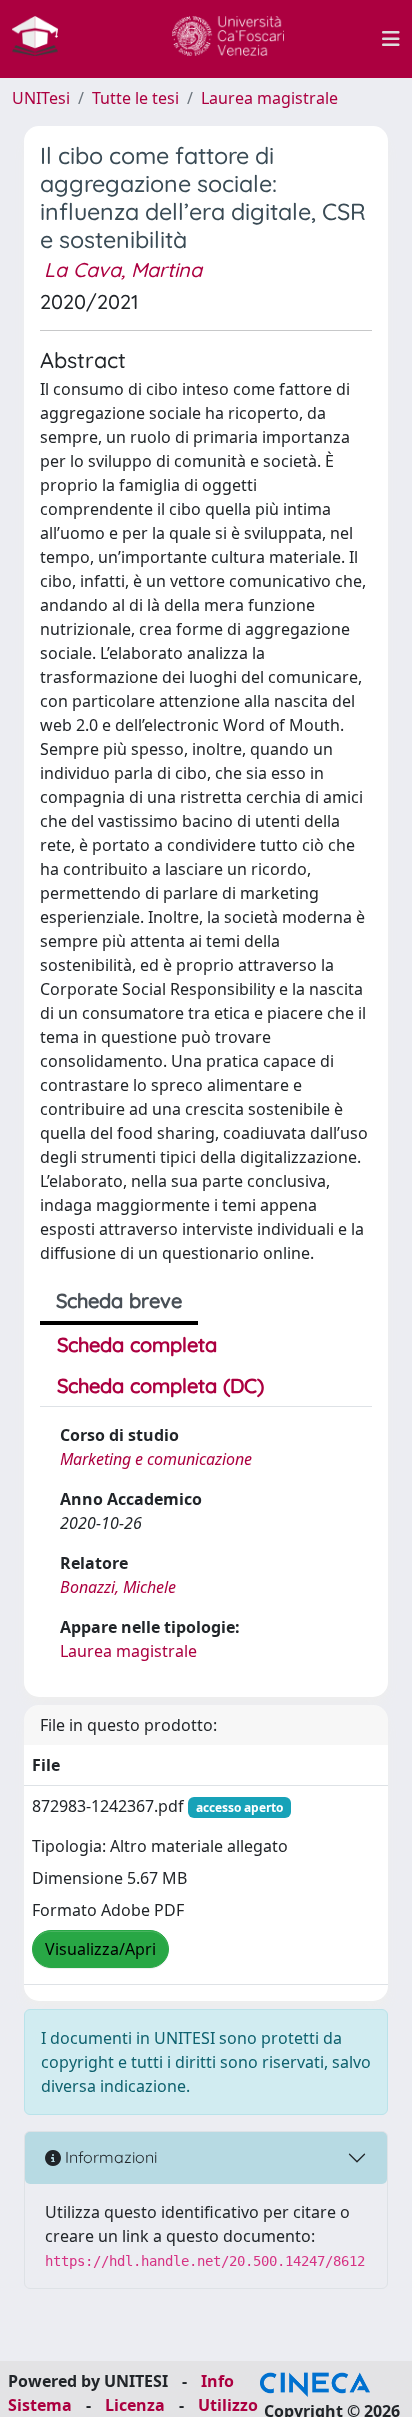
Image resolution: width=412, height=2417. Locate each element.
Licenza (135, 2405)
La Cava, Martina (123, 269)
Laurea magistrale (269, 98)
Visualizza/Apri (100, 1949)
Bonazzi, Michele (118, 1587)
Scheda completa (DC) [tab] (160, 1385)
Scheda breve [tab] (119, 1300)
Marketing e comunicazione (156, 1459)
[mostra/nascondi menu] (391, 39)
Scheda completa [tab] (137, 1344)
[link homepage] (43, 39)
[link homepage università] (228, 39)
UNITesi (41, 98)
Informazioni (109, 2157)
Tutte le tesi (135, 98)
